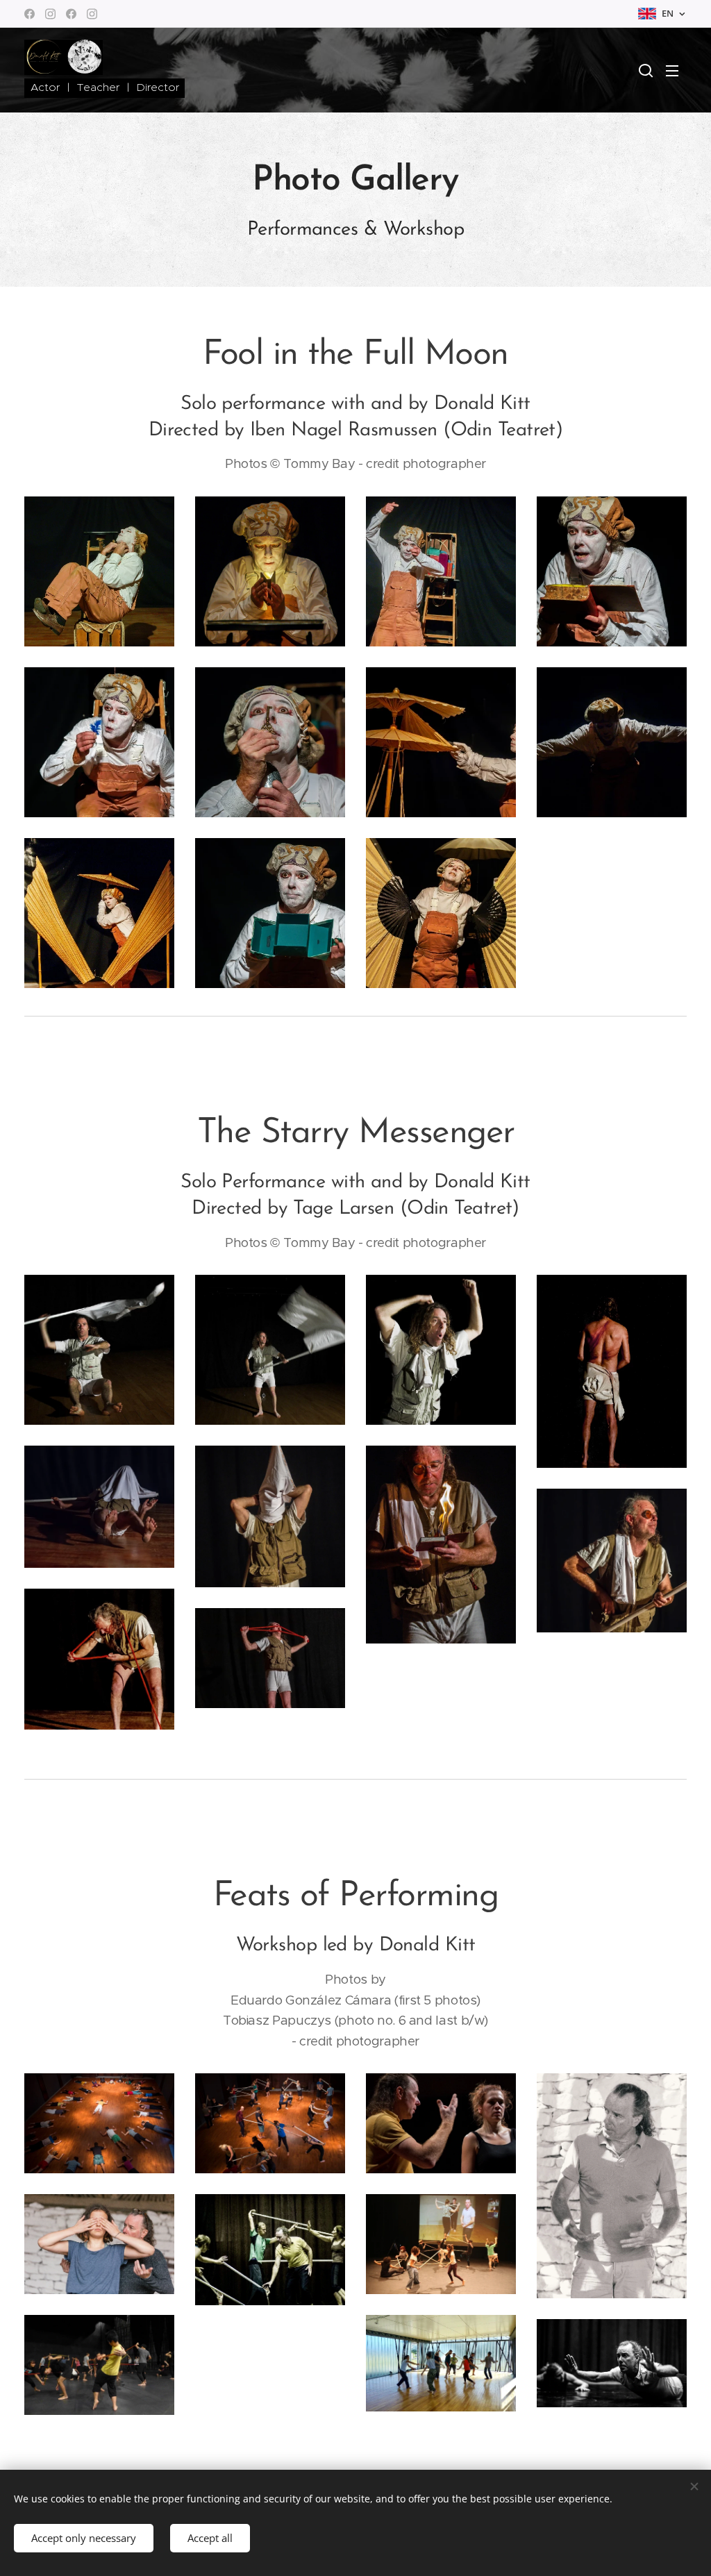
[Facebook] (30, 14)
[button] (646, 70)
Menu (676, 70)
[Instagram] (50, 14)
